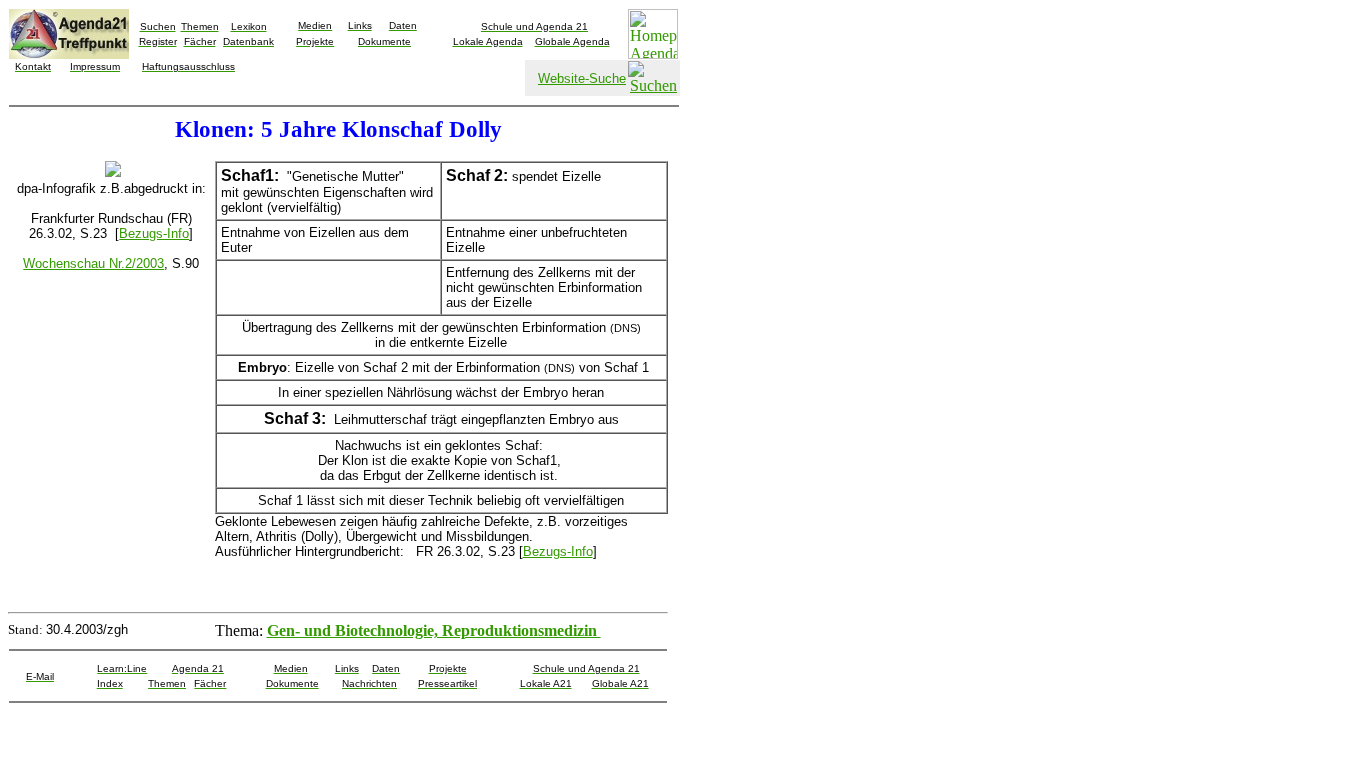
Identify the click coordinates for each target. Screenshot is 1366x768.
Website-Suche (582, 78)
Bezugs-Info (154, 233)
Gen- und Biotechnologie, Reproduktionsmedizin (434, 630)
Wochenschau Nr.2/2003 (93, 263)
